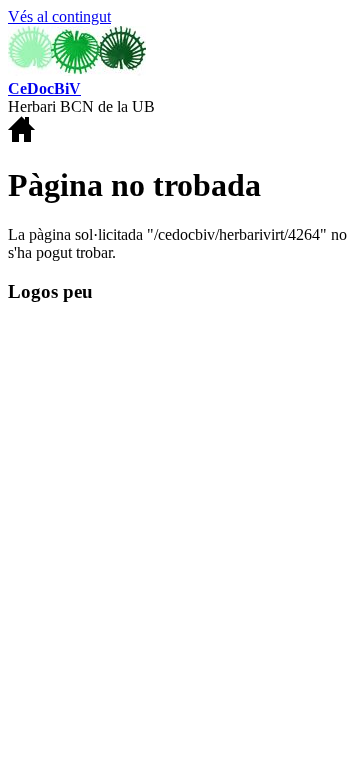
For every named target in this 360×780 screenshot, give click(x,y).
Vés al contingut (59, 16)
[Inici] (77, 70)
